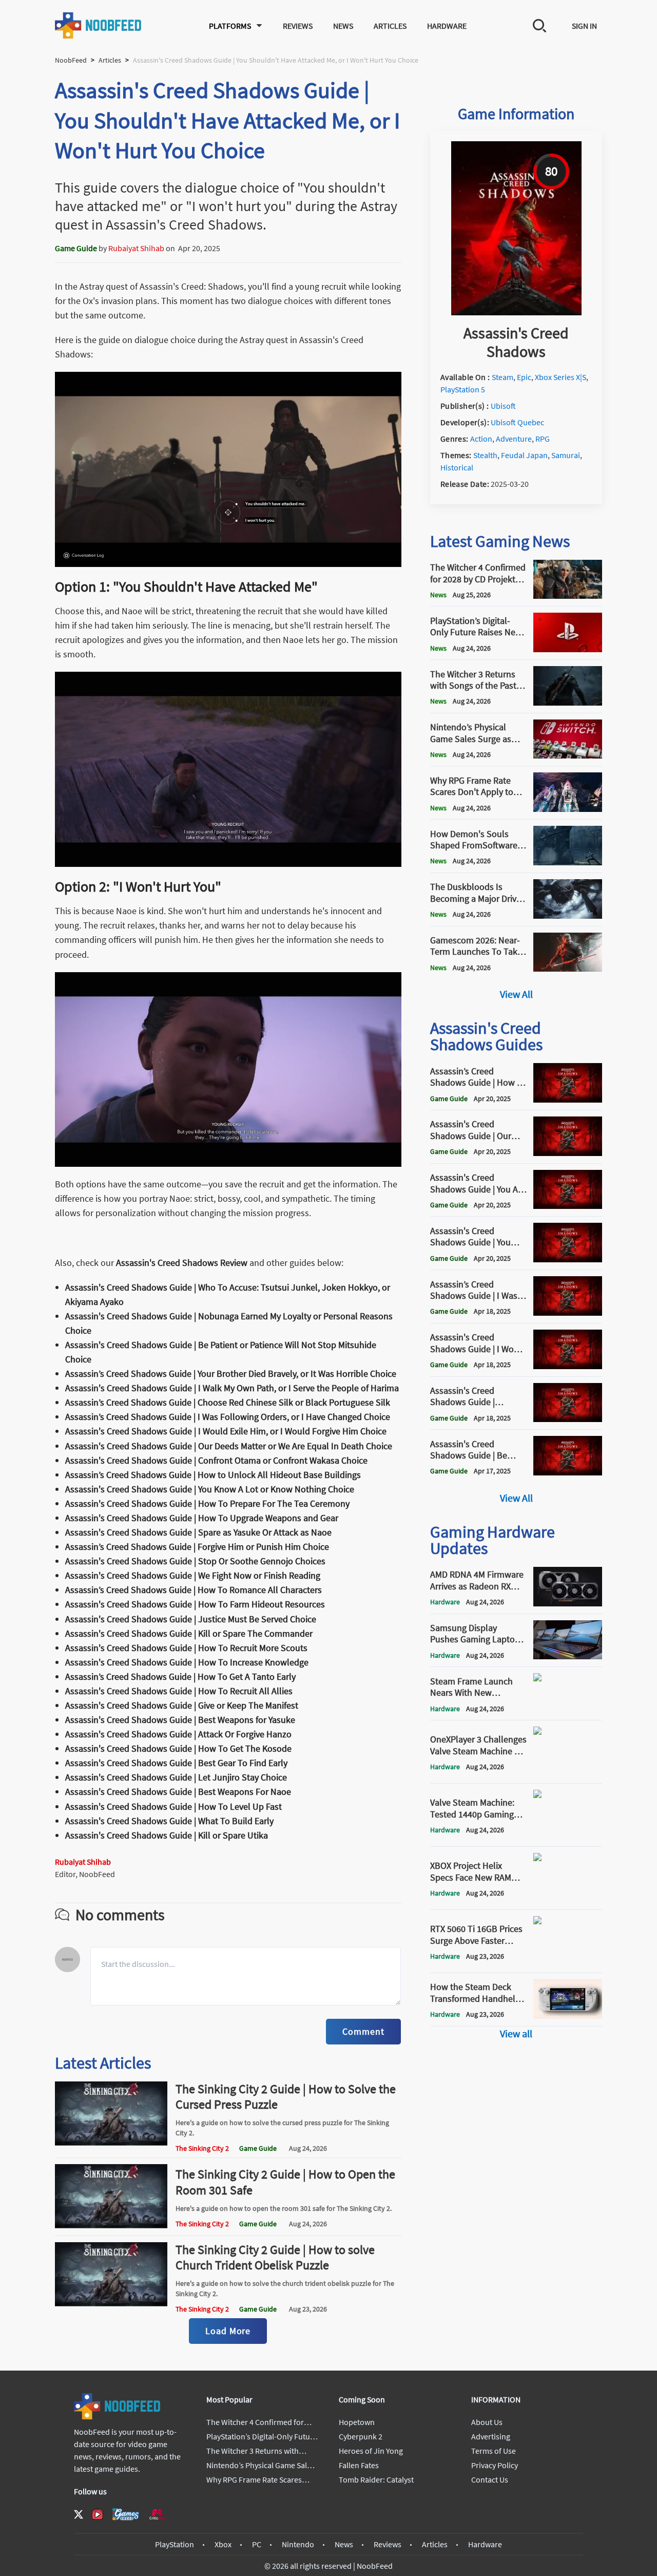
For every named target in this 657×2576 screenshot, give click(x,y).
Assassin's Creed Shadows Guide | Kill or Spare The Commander (189, 1633)
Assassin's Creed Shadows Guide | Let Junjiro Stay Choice (176, 1777)
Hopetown (357, 2422)
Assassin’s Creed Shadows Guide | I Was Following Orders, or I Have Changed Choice (228, 1417)
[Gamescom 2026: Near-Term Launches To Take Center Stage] (568, 969)
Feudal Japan (524, 455)
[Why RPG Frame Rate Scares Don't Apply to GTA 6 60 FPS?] (568, 809)
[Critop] (157, 2514)
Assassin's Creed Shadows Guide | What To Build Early (169, 1821)
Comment (363, 2031)
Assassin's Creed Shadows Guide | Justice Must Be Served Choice (191, 1619)
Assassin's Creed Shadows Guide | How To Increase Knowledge (187, 1662)
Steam (503, 377)
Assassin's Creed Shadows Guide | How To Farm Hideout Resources (195, 1604)
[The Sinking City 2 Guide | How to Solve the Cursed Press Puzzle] (111, 2143)
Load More (228, 2331)
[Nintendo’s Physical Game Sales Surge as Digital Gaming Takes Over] (568, 755)
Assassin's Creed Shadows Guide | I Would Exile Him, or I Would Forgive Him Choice (226, 1431)
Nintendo (298, 2544)
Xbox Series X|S (561, 377)
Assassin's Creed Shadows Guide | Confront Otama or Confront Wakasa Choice (216, 1460)
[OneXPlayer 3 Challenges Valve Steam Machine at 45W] (568, 1773)
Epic (524, 377)
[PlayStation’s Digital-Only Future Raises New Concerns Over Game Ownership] (568, 649)
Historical (457, 467)
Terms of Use (494, 2451)
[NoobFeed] (99, 25)
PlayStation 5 (463, 389)
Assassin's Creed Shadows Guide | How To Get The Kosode (178, 1748)
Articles (390, 26)
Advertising (491, 2436)
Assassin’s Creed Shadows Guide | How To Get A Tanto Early (180, 1677)
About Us (487, 2422)
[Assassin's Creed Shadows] (516, 312)
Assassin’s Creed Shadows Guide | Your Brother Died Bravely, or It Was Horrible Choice (231, 1374)
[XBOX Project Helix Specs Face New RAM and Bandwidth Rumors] (568, 1899)
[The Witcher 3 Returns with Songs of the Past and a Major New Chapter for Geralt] (568, 703)
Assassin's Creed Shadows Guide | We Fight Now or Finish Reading (193, 1575)
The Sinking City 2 (202, 2148)
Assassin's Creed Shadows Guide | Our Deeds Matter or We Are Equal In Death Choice (229, 1446)
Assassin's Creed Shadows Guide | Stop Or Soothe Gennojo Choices (195, 1561)
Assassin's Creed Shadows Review (182, 1263)
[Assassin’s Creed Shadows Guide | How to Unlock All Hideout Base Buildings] (568, 1100)
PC (257, 2544)
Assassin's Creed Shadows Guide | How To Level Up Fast (173, 1806)
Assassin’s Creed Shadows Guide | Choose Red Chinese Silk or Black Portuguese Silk (228, 1402)
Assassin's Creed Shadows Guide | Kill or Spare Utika (167, 1835)
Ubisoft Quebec (517, 422)
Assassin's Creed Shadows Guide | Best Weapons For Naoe (178, 1792)
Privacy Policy (495, 2465)
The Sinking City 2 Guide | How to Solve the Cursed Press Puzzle (286, 2097)
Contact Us (490, 2479)
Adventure (514, 439)
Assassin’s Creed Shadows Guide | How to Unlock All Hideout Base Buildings (213, 1475)
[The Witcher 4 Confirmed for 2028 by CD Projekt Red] (568, 596)
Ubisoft (503, 406)
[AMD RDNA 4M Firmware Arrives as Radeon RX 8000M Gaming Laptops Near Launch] (568, 1603)
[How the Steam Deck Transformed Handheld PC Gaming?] (568, 2016)
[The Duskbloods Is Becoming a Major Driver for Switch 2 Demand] (568, 916)
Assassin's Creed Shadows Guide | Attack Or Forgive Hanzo (178, 1734)
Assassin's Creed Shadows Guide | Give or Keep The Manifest (182, 1705)
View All (516, 994)
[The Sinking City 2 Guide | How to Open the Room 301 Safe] (111, 2225)
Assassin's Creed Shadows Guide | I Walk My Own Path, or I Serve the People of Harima (232, 1388)
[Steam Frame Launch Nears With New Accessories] (568, 1710)
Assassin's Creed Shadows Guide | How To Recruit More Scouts (186, 1648)
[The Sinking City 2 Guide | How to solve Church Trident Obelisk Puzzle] (111, 2303)
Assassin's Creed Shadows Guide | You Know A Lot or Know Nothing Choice (210, 1489)
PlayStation (175, 2544)
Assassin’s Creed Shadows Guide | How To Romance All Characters (194, 1590)
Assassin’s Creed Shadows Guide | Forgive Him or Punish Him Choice (197, 1547)
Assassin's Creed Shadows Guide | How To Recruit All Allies (179, 1691)
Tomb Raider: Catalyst (376, 2479)
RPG (543, 439)
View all (516, 2033)
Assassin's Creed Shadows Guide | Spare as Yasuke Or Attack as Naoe (198, 1532)
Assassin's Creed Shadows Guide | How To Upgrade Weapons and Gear (202, 1518)
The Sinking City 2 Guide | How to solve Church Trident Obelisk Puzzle (275, 2257)
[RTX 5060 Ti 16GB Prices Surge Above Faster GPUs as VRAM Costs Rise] (568, 1962)
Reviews (298, 26)
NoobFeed (71, 60)
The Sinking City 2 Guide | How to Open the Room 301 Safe (285, 2182)
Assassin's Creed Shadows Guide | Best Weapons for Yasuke (180, 1720)
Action (481, 439)
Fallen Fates (359, 2465)
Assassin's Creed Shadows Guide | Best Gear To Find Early (176, 1763)
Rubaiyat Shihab (136, 248)
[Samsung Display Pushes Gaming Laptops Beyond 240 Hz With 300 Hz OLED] (568, 1656)
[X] (79, 2514)
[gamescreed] (126, 2514)
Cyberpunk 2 (361, 2436)
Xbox (223, 2544)
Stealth (485, 455)
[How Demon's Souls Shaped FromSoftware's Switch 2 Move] (568, 862)
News (343, 26)
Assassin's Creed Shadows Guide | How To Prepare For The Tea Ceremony (207, 1503)
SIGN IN (584, 26)
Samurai (566, 455)
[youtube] (98, 2514)
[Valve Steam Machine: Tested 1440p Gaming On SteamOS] (568, 1836)
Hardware (447, 26)
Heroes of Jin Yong (371, 2451)
